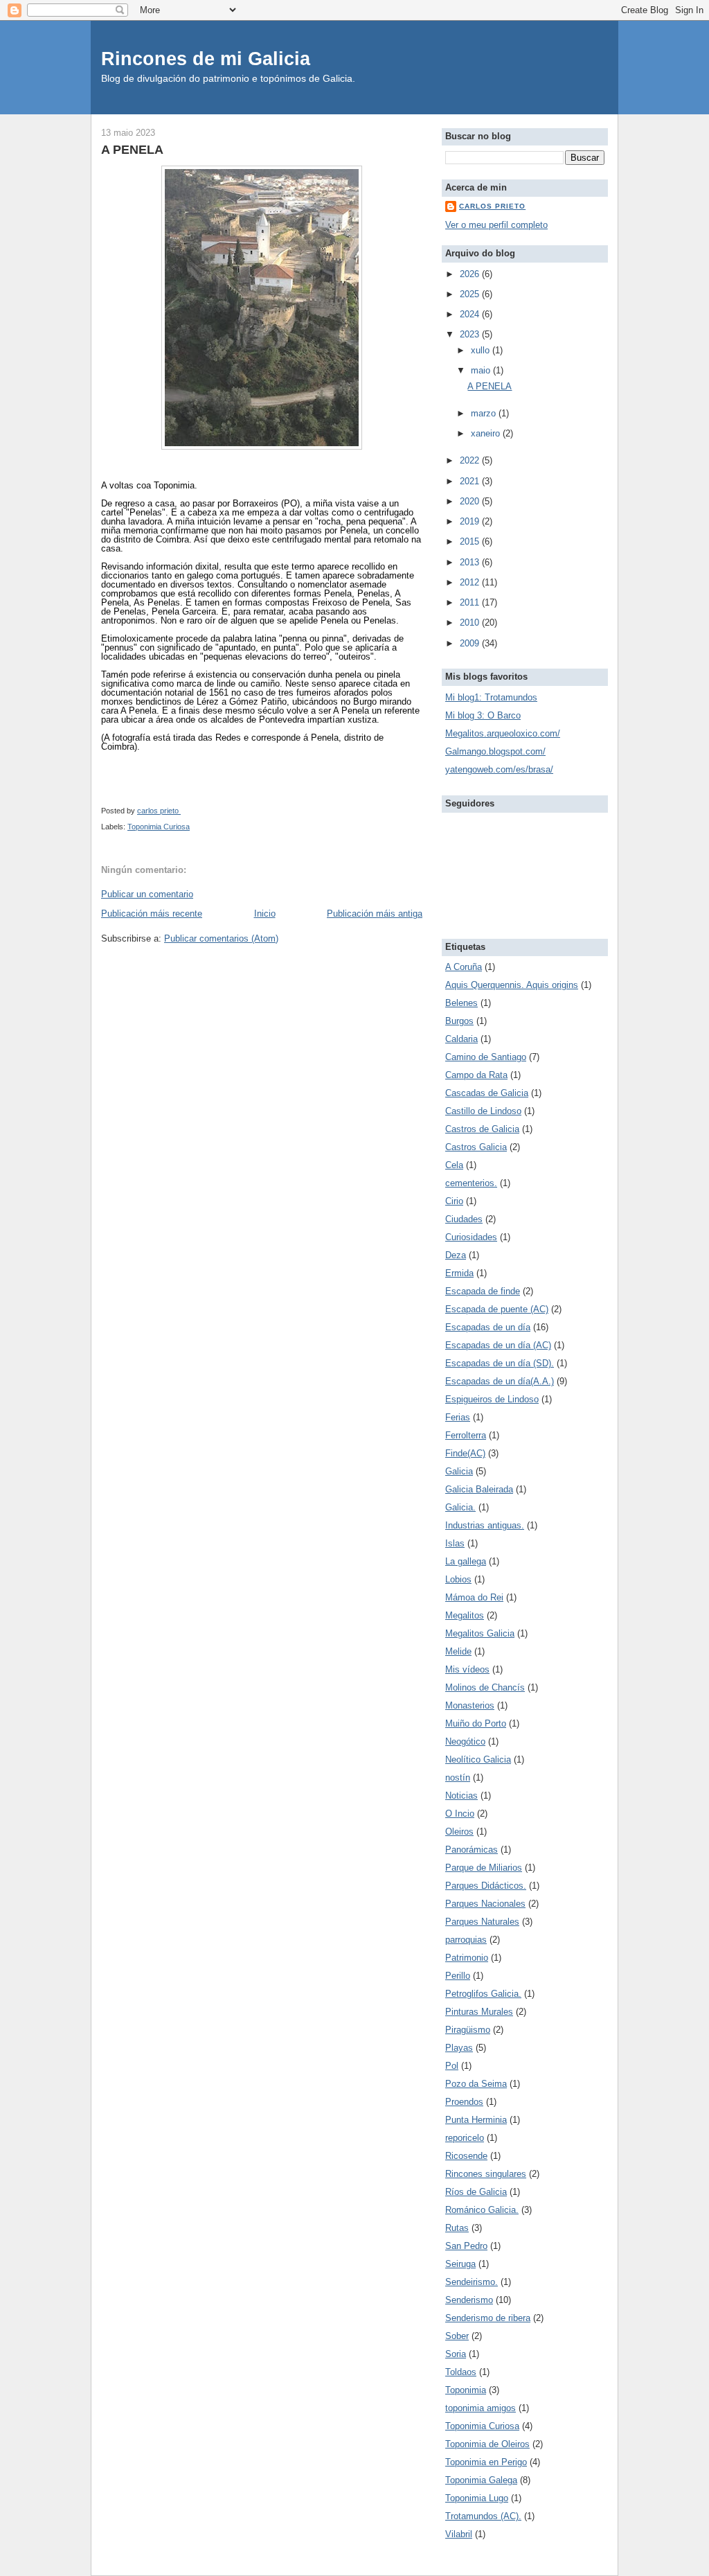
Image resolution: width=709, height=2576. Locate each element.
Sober (457, 2336)
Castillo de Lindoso (483, 1111)
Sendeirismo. (472, 2282)
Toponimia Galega (481, 2480)
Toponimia (466, 2390)
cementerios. (471, 1183)
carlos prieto (492, 206)
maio (482, 370)
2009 (471, 643)
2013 (471, 562)
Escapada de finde (483, 1291)
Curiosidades (471, 1237)
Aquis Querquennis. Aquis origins (512, 985)
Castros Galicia (476, 1147)
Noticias (461, 1796)
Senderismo (469, 2300)
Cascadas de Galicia (487, 1093)
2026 (471, 274)
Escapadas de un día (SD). (500, 1363)
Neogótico (465, 1741)
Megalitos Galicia (480, 1633)
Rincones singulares (486, 2174)
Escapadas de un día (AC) (498, 1345)
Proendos (464, 2102)
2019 (471, 521)
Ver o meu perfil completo (496, 225)
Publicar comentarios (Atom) (221, 938)
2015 (471, 541)
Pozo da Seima (476, 2084)
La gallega (466, 1561)
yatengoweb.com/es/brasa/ (499, 769)
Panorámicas (472, 1850)
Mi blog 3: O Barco (483, 715)
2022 (471, 460)
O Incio (460, 1814)
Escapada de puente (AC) (497, 1309)
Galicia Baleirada (479, 1489)
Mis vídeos (467, 1669)
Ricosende (466, 2156)
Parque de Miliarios (484, 1868)
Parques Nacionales (485, 1904)
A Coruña (464, 967)
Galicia (459, 1471)
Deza (456, 1255)
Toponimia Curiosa (159, 827)
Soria (456, 2354)
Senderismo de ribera (488, 2318)
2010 (471, 623)
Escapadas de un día (488, 1327)
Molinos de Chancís (485, 1687)
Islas (455, 1543)
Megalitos (465, 1615)
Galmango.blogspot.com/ (495, 751)
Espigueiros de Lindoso (492, 1399)
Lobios (458, 1579)
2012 (471, 582)
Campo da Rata (476, 1075)
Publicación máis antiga (375, 914)
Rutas (457, 2228)
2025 (471, 294)
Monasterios (470, 1705)
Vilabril (459, 2534)
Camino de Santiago (486, 1057)
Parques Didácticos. (486, 1886)
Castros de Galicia (482, 1129)
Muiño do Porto (476, 1723)
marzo (485, 413)
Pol (452, 2066)
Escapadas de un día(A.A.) (500, 1381)
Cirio (454, 1201)
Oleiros (459, 1832)
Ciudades (464, 1219)
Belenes (461, 1003)
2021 (471, 481)
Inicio (265, 914)
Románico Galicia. (482, 2210)
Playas (459, 2048)
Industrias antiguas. (485, 1525)
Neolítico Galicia (478, 1759)
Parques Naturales (482, 1922)
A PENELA (490, 386)
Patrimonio (467, 1958)
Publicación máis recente (152, 914)
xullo (482, 350)
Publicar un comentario (147, 894)
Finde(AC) (465, 1453)
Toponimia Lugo (477, 2498)
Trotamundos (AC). (483, 2516)
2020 (471, 501)
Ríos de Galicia (476, 2192)
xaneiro (487, 433)
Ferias (458, 1417)
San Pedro (466, 2246)
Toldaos (461, 2372)
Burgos (459, 1021)
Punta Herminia (476, 2120)
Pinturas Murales (479, 2012)
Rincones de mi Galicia (206, 59)
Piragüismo (468, 2030)
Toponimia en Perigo (486, 2462)
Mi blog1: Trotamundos (491, 697)
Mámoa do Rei (474, 1597)
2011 (471, 602)
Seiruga (460, 2264)
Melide (458, 1651)
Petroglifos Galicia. (483, 1994)
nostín (458, 1777)
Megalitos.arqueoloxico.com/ (503, 733)
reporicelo (465, 2138)
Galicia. (460, 1507)
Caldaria (461, 1039)
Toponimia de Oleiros (487, 2444)
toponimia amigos (481, 2408)
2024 (471, 314)
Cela (454, 1165)
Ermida (459, 1273)
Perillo (458, 1976)
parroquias (466, 1940)
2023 (471, 334)
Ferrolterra (466, 1435)
